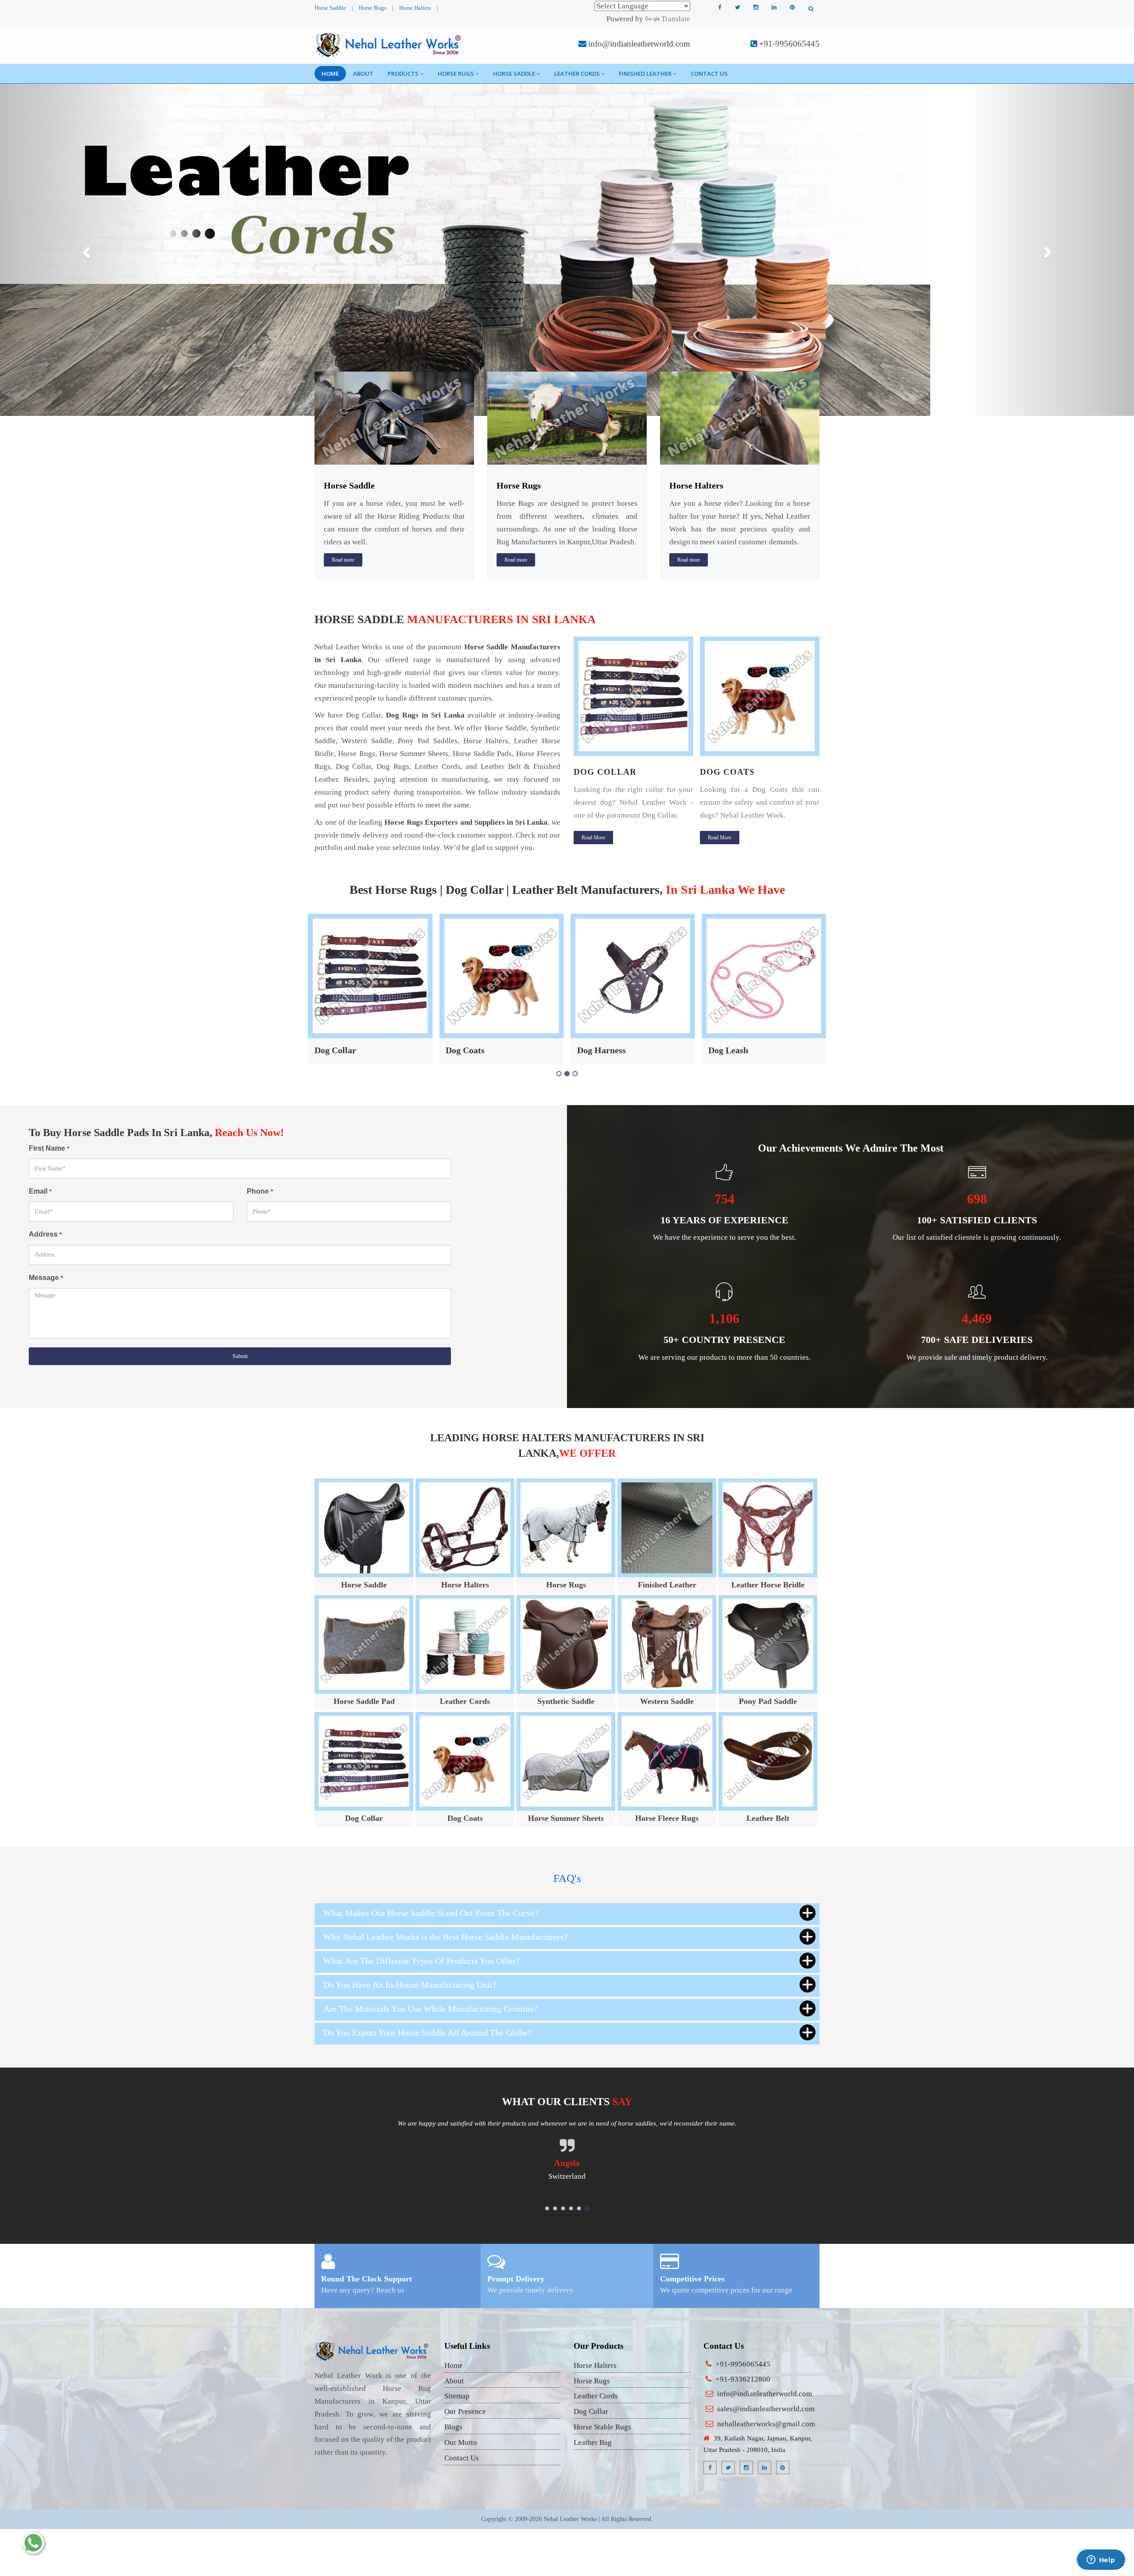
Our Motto (461, 2442)
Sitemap (457, 2396)
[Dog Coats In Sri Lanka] (633, 696)
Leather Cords (577, 74)
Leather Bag (593, 2442)
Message (46, 1278)
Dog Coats (601, 772)
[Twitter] (738, 8)
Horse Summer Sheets (566, 1818)
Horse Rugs (373, 8)
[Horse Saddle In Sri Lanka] (394, 417)
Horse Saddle (330, 8)
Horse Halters (415, 8)
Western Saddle (667, 1701)
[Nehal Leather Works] (389, 45)
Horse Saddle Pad (364, 1701)
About (363, 74)
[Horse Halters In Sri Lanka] (740, 417)
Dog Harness (734, 772)
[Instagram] (756, 8)
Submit (240, 1356)
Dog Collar (364, 1818)
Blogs (453, 2427)
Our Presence (465, 2411)
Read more (343, 560)
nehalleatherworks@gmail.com (766, 2424)
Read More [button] (593, 838)
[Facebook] (719, 8)
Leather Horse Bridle (768, 1585)
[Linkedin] (774, 8)
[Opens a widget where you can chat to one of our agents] (1101, 2560)
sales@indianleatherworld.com (766, 2409)
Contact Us (709, 74)
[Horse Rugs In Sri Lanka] (567, 417)
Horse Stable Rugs (602, 2427)
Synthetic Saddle (566, 1701)
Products (403, 74)
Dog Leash (597, 1050)
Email (40, 1191)
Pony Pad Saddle (768, 1701)
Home (330, 74)
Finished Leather (645, 74)
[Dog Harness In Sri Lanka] (760, 696)
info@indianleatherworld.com (639, 44)
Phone (260, 1191)
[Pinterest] (792, 8)
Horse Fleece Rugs (667, 1818)
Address (45, 1234)
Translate (676, 19)
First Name (49, 1148)
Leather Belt (732, 1050)
